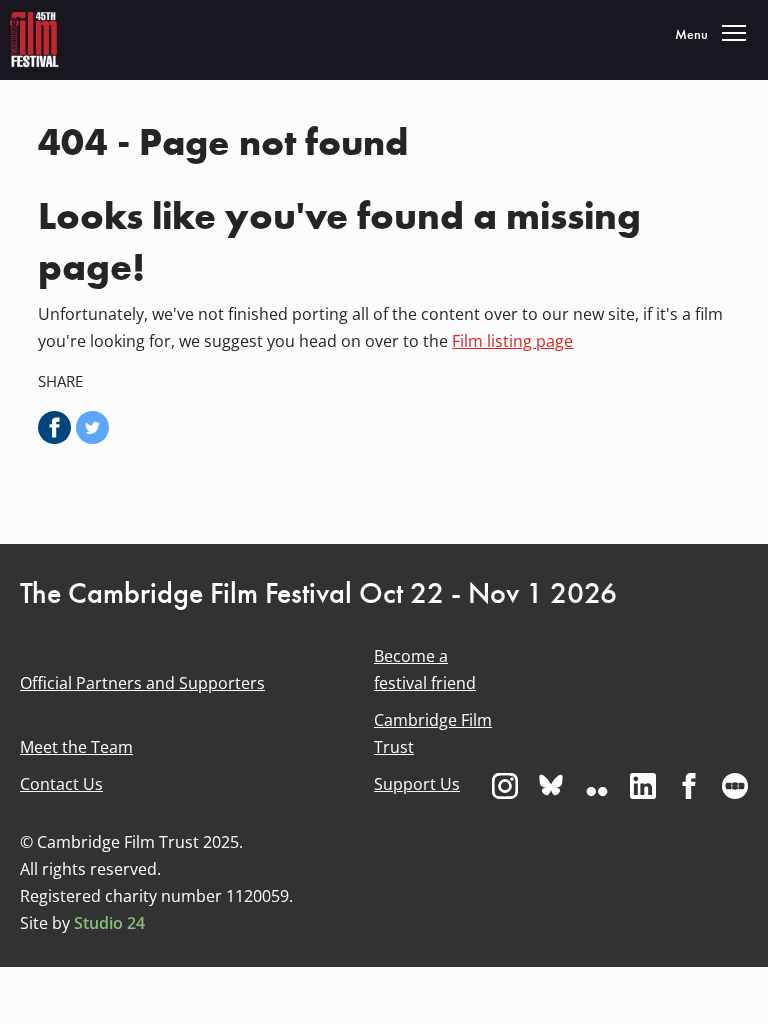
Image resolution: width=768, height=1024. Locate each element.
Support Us (417, 784)
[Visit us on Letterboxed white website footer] (735, 786)
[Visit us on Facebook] (689, 786)
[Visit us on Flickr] (597, 786)
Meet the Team (76, 747)
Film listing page (512, 341)
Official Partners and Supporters (142, 683)
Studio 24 (109, 923)
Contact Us (61, 784)
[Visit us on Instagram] (505, 786)
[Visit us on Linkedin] (643, 786)
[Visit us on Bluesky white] (551, 786)
